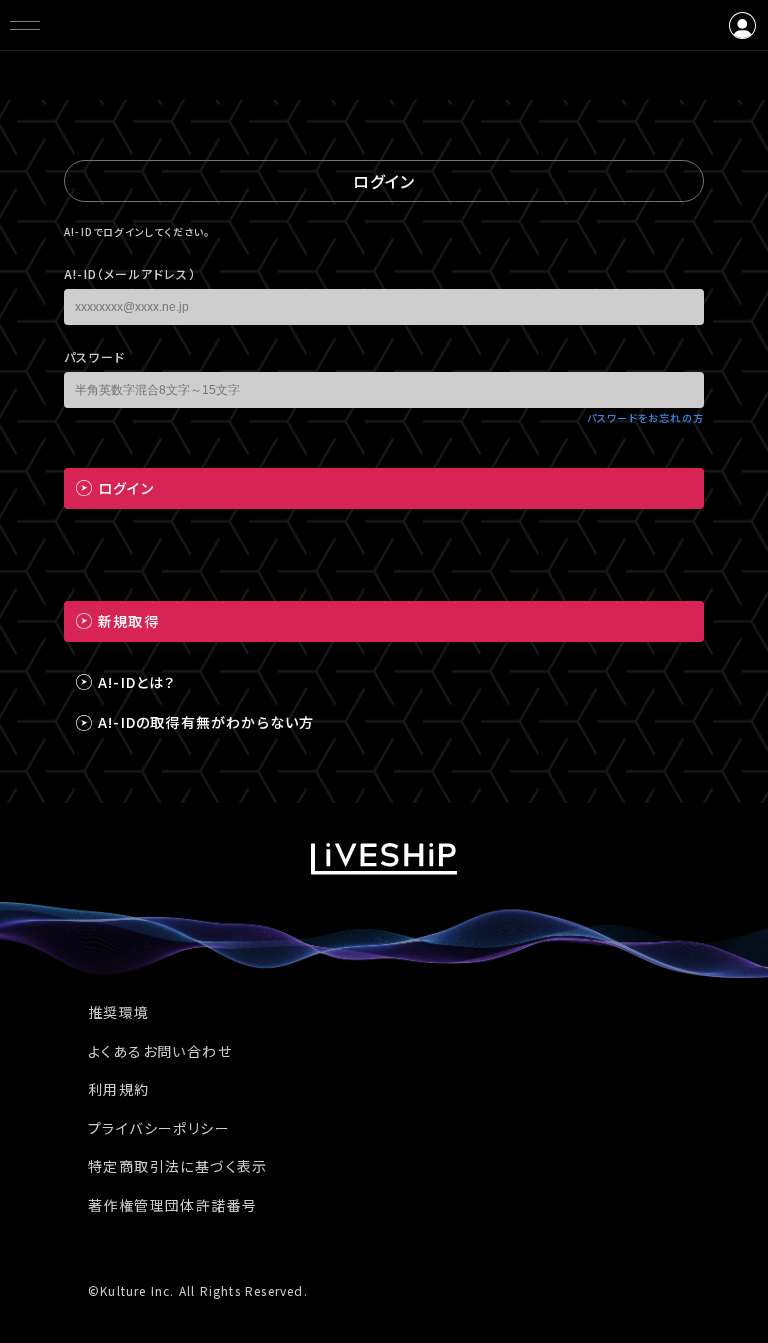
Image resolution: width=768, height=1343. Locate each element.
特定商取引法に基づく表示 (178, 1166)
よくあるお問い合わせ (160, 1051)
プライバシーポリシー (159, 1128)
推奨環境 (119, 1012)
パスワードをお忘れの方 (645, 417)
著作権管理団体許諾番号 (172, 1205)
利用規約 (119, 1089)
